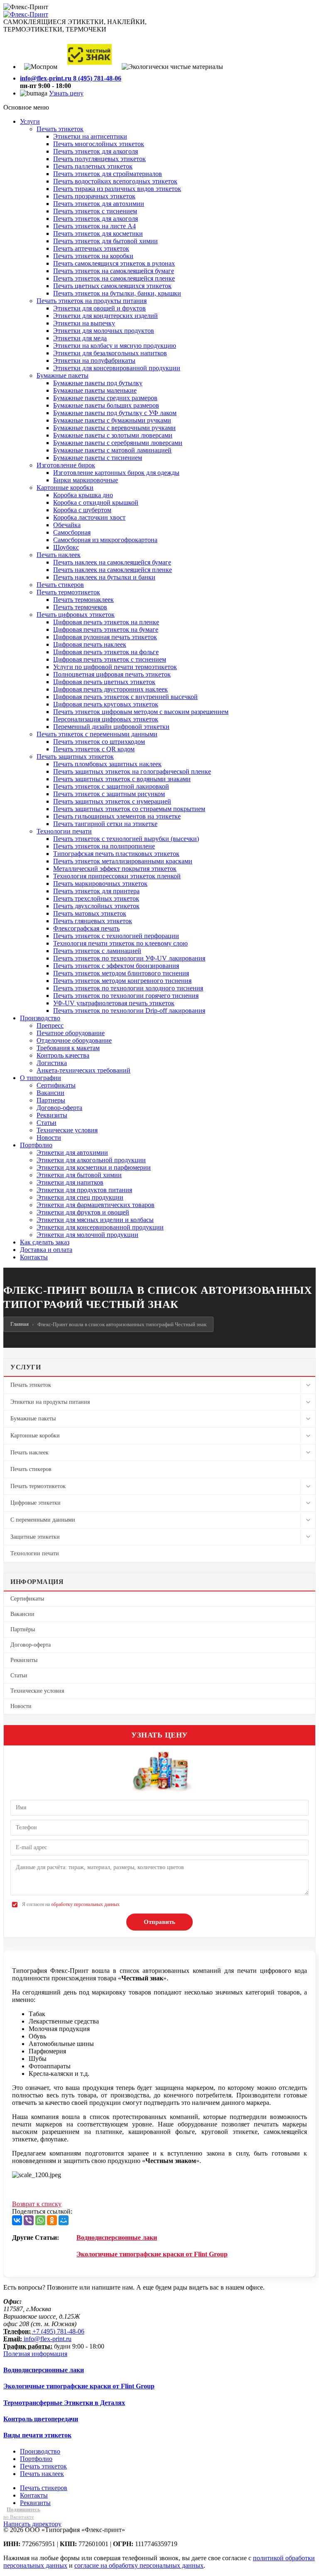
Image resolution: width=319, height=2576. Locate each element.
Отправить (159, 1922)
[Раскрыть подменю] (308, 1385)
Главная (20, 1324)
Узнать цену (66, 93)
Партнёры (23, 1629)
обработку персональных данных (85, 1904)
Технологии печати (35, 1553)
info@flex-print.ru (48, 2339)
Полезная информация (35, 2354)
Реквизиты (24, 1660)
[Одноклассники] (52, 2220)
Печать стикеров (31, 1469)
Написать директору (32, 2524)
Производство (40, 2451)
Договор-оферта (31, 1645)
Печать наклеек (29, 1453)
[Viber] (29, 2220)
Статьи (19, 1675)
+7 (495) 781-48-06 (58, 2331)
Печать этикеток (31, 1385)
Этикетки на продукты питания (50, 1402)
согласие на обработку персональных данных (139, 2565)
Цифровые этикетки (36, 1503)
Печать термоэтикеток (38, 1486)
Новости (21, 1706)
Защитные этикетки (35, 1537)
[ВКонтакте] (17, 2220)
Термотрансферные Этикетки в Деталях (64, 2403)
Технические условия (37, 1691)
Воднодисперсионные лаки (117, 2238)
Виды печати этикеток (37, 2435)
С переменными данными (43, 1520)
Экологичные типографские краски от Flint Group (152, 2254)
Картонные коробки (35, 1436)
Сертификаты (27, 1599)
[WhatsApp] (40, 2220)
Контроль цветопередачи (41, 2419)
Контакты (34, 2495)
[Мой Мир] (64, 2220)
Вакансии (22, 1614)
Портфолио (36, 2459)
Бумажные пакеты (33, 1419)
